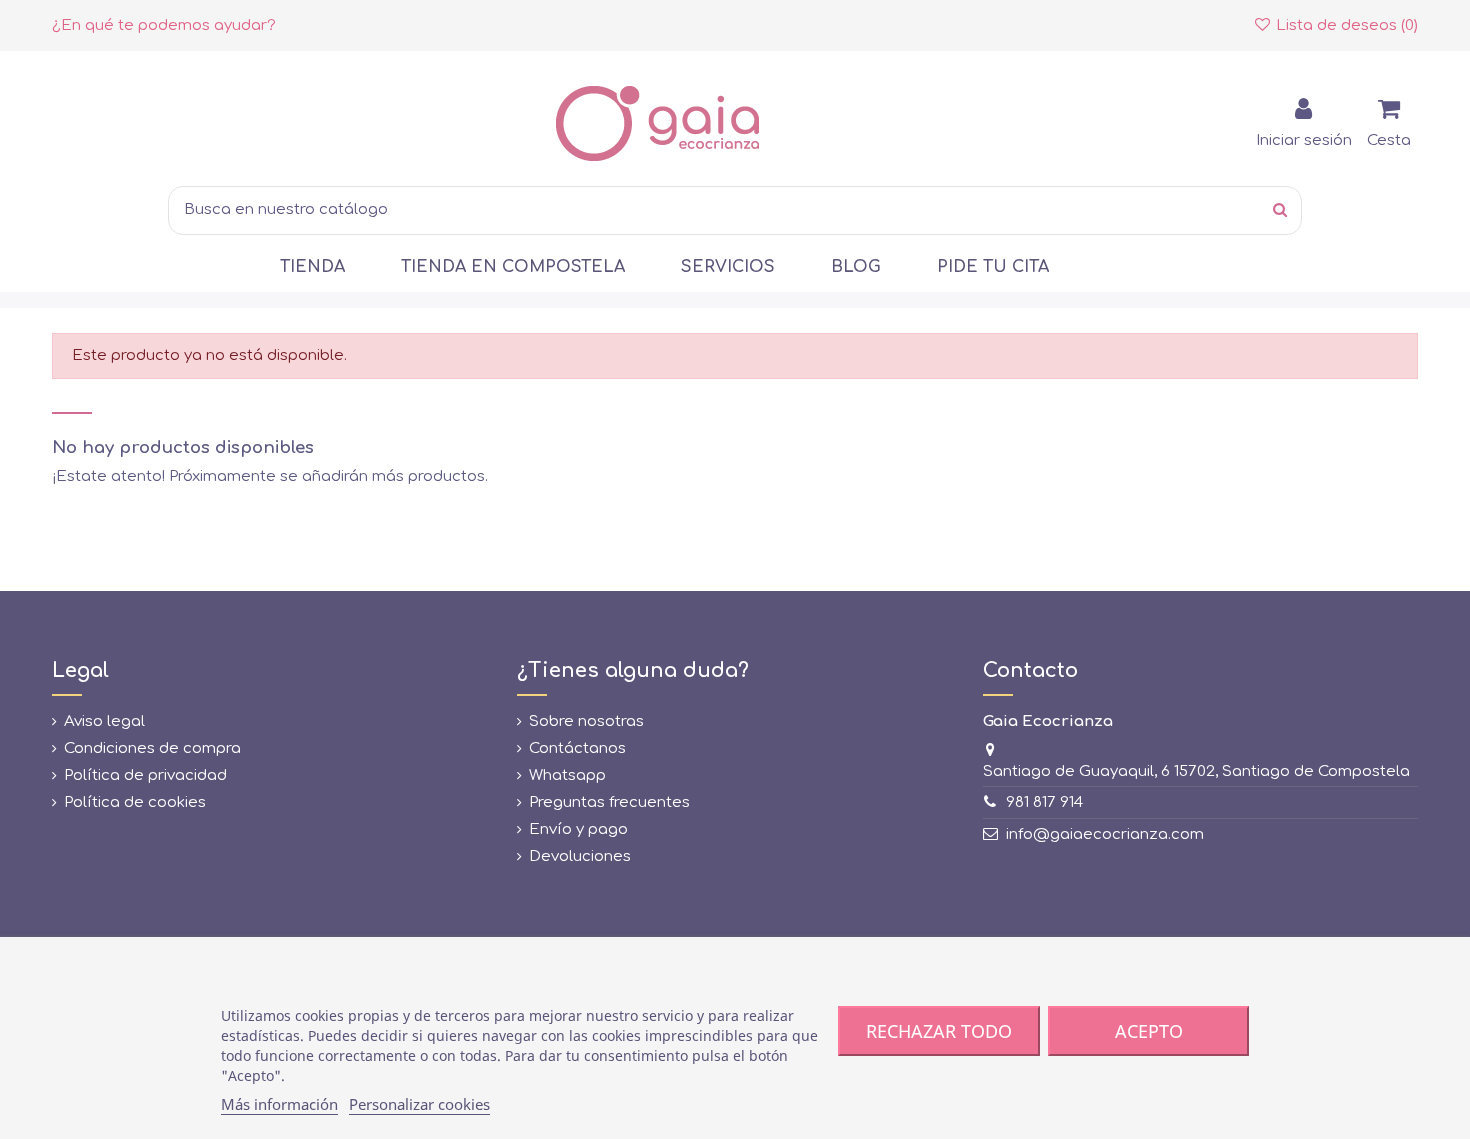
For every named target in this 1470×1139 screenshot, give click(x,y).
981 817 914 (1044, 802)
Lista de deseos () (1345, 25)
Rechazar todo (939, 1031)
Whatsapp (567, 775)
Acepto (1149, 1031)
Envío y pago (578, 829)
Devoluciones (580, 856)
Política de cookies (135, 802)
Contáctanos (577, 748)
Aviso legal (104, 721)
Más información (279, 1104)
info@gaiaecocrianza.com (1105, 834)
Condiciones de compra (152, 748)
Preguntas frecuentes (609, 802)
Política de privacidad (145, 775)
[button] (312, 267)
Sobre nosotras (586, 721)
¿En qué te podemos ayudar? (164, 25)
